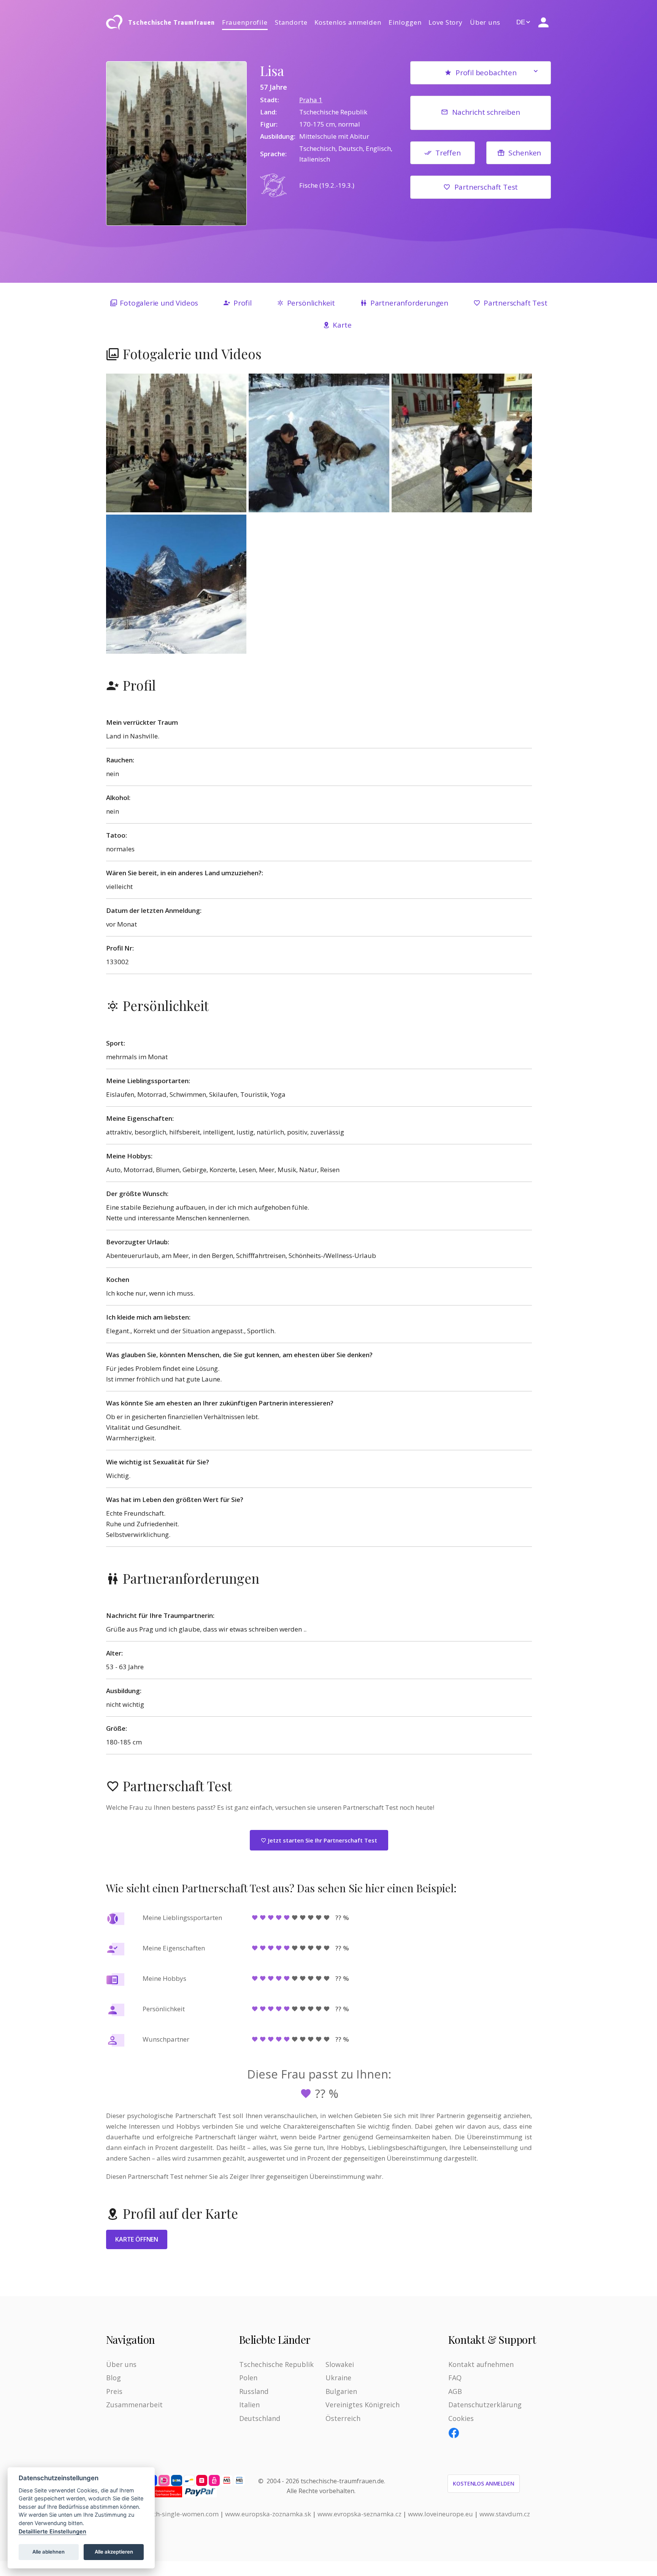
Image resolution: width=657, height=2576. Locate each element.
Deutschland (260, 2418)
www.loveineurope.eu (440, 2514)
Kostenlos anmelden (348, 22)
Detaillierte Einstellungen (52, 2531)
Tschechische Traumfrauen (171, 22)
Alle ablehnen (48, 2552)
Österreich (343, 2418)
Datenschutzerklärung (485, 2405)
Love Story (446, 22)
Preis (114, 2391)
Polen (248, 2378)
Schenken (525, 153)
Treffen (448, 153)
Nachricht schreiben (486, 112)
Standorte (291, 22)
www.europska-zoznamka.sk (268, 2514)
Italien (249, 2405)
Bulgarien (341, 2391)
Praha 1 (311, 100)
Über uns (485, 22)
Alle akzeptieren (114, 2552)
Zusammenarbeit (134, 2405)
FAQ (455, 2378)
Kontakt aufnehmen (481, 2364)
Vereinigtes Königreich (363, 2405)
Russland (254, 2391)
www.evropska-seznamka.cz (359, 2514)
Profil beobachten (486, 73)
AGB (455, 2391)
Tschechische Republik (276, 2364)
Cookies (461, 2418)
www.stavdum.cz (505, 2514)
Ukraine (338, 2378)
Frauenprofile (245, 22)
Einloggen (405, 22)
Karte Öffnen (137, 2239)
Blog (113, 2378)
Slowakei (340, 2364)
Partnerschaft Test (486, 187)
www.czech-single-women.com (173, 2514)
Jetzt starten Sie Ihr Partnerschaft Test (322, 1840)
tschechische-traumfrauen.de (342, 2481)
